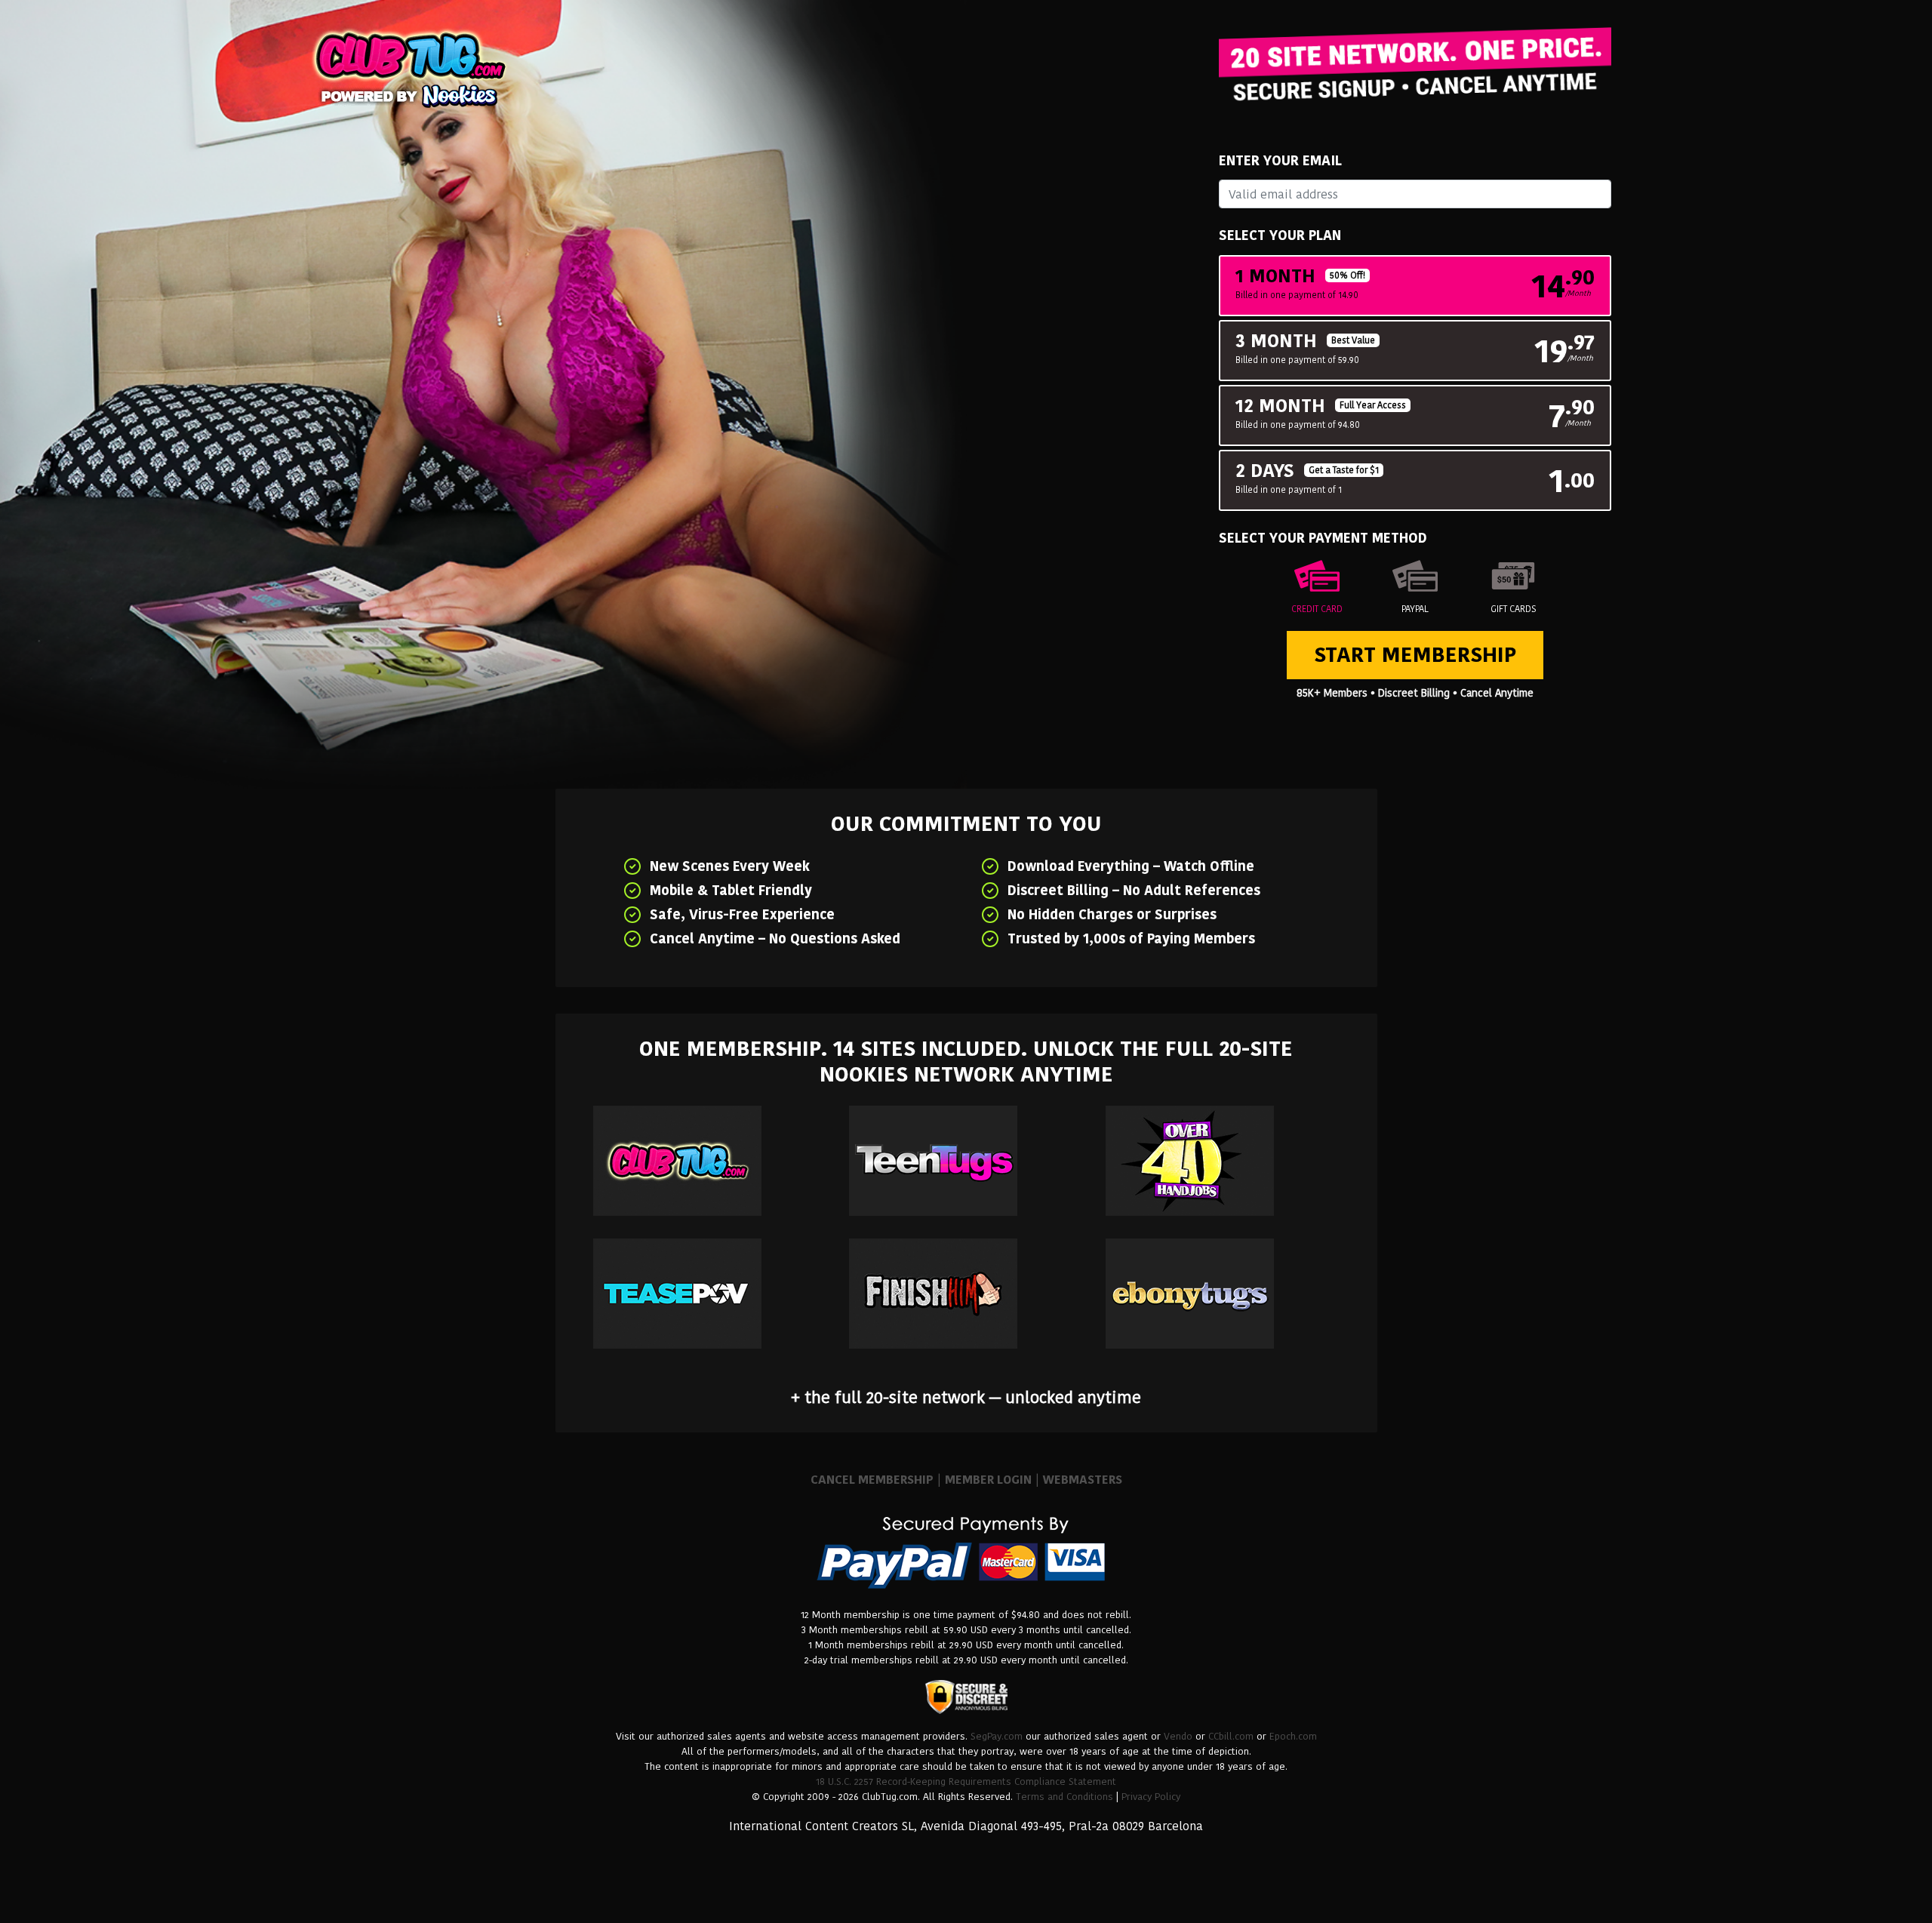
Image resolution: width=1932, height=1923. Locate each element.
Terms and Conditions (1064, 1797)
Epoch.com (1293, 1736)
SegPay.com (997, 1736)
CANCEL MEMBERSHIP (872, 1480)
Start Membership (1415, 655)
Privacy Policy (1151, 1797)
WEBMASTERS (1083, 1480)
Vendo (1178, 1736)
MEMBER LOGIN (988, 1480)
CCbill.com (1231, 1736)
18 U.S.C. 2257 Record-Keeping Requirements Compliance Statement (966, 1781)
